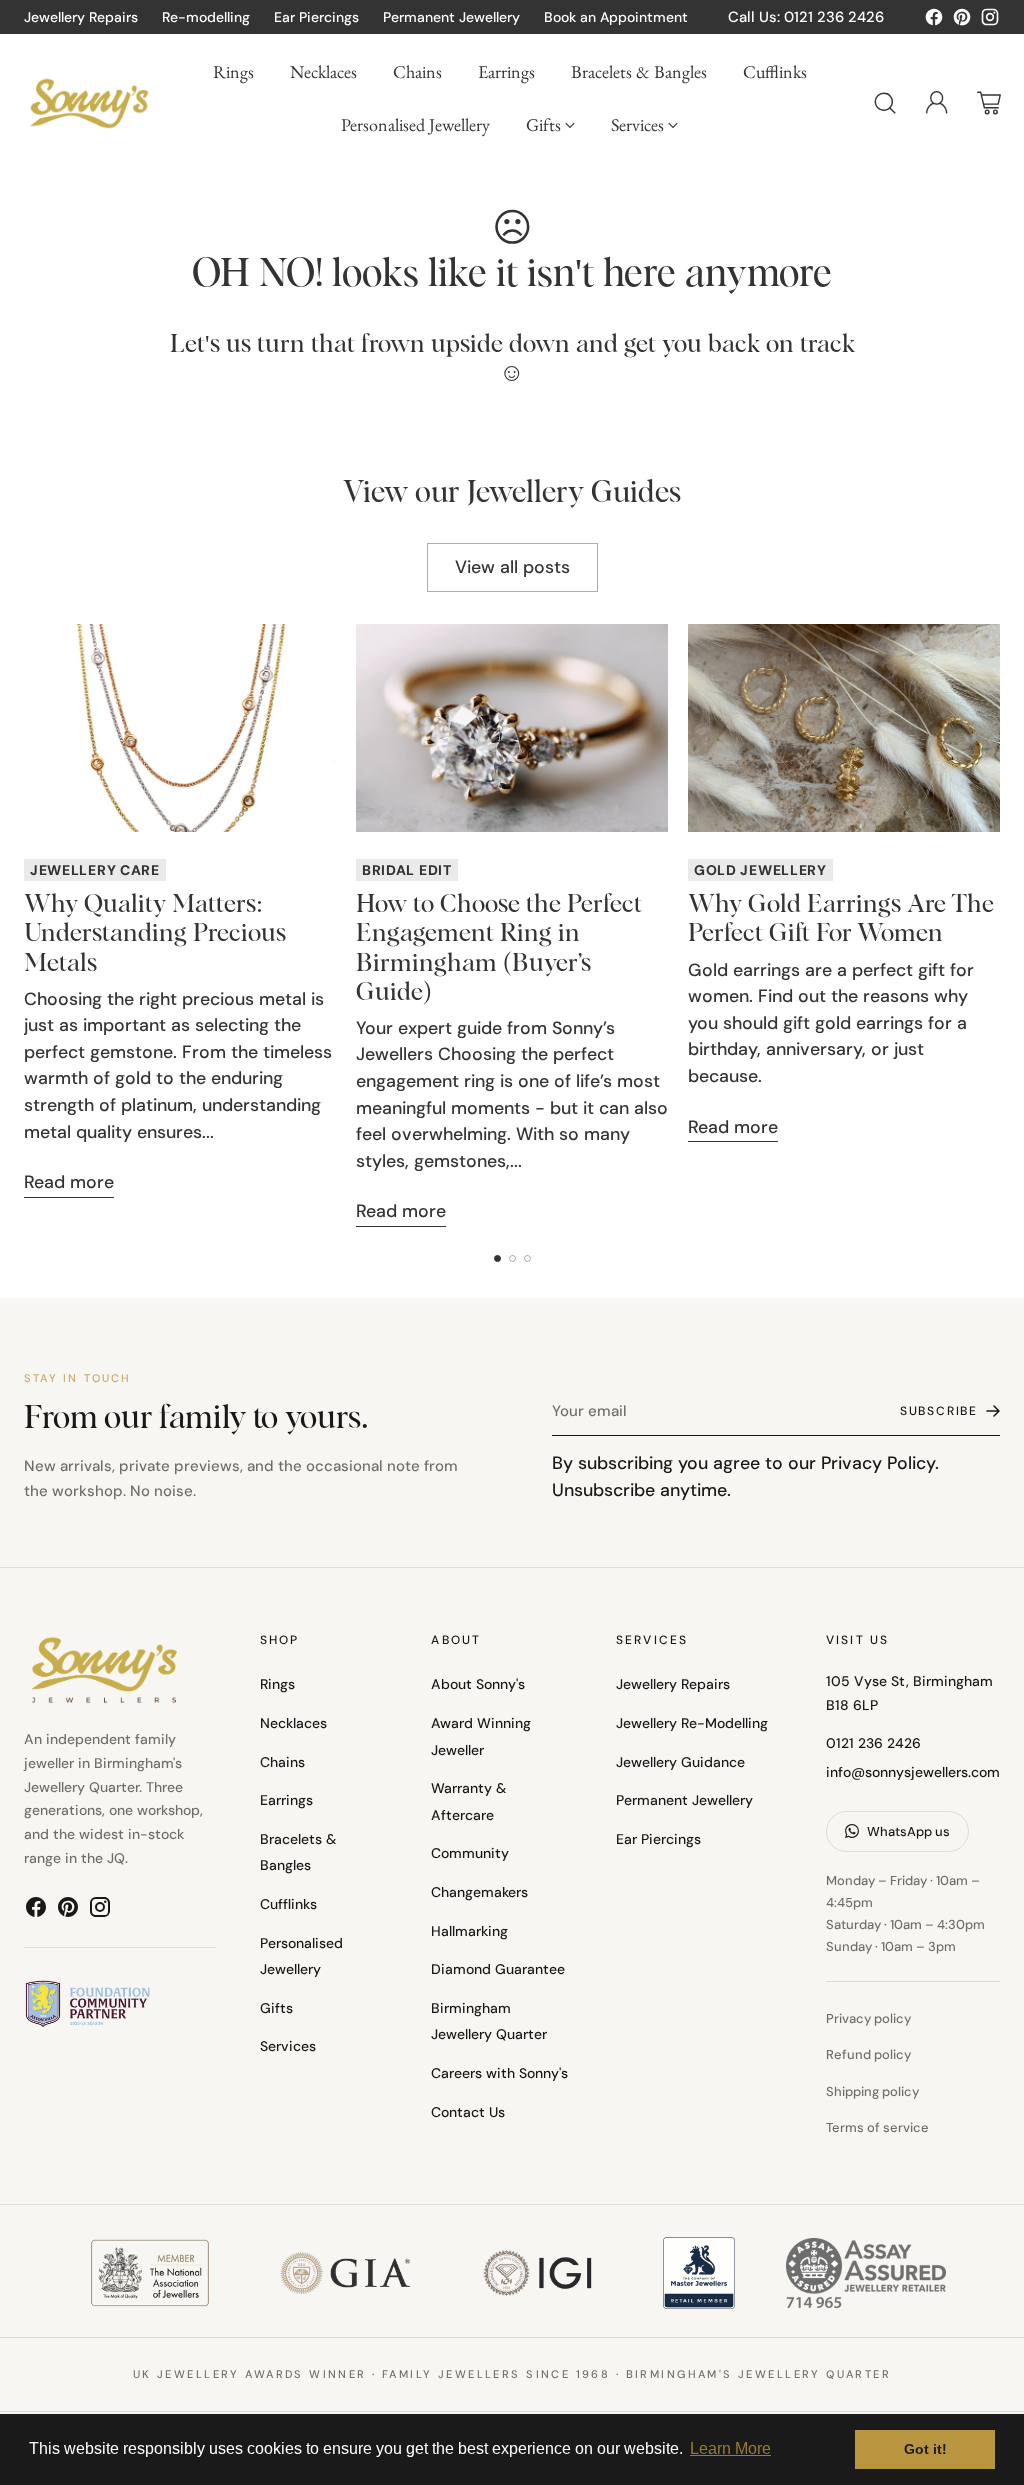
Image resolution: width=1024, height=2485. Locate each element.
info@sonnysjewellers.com (913, 1772)
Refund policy (868, 2054)
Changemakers (479, 1892)
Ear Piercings (658, 1839)
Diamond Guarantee (498, 1969)
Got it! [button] (925, 2449)
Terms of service (877, 2127)
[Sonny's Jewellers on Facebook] (934, 21)
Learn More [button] (730, 2448)
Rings (277, 1684)
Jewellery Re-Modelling (692, 1723)
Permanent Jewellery (684, 1800)
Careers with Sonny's (499, 2073)
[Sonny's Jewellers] (89, 103)
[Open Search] (885, 103)
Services (288, 2046)
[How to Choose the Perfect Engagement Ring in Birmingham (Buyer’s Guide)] (512, 728)
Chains (282, 1762)
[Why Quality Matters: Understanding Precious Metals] (180, 728)
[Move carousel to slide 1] (497, 1258)
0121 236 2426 (873, 1743)
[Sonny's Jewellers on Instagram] (990, 21)
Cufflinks (288, 1904)
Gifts (276, 2008)
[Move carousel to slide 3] (527, 1258)
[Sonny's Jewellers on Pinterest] (962, 21)
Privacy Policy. (880, 1462)
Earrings (286, 1800)
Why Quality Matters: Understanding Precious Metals (155, 933)
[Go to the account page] (937, 103)
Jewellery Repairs (673, 1684)
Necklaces (293, 1723)
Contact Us (468, 2112)
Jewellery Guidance (680, 1762)
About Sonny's (478, 1684)
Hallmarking (469, 1931)
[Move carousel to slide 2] (512, 1258)
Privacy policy (868, 2018)
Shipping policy (872, 2091)
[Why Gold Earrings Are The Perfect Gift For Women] (844, 728)
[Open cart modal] (989, 103)
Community (470, 1853)
